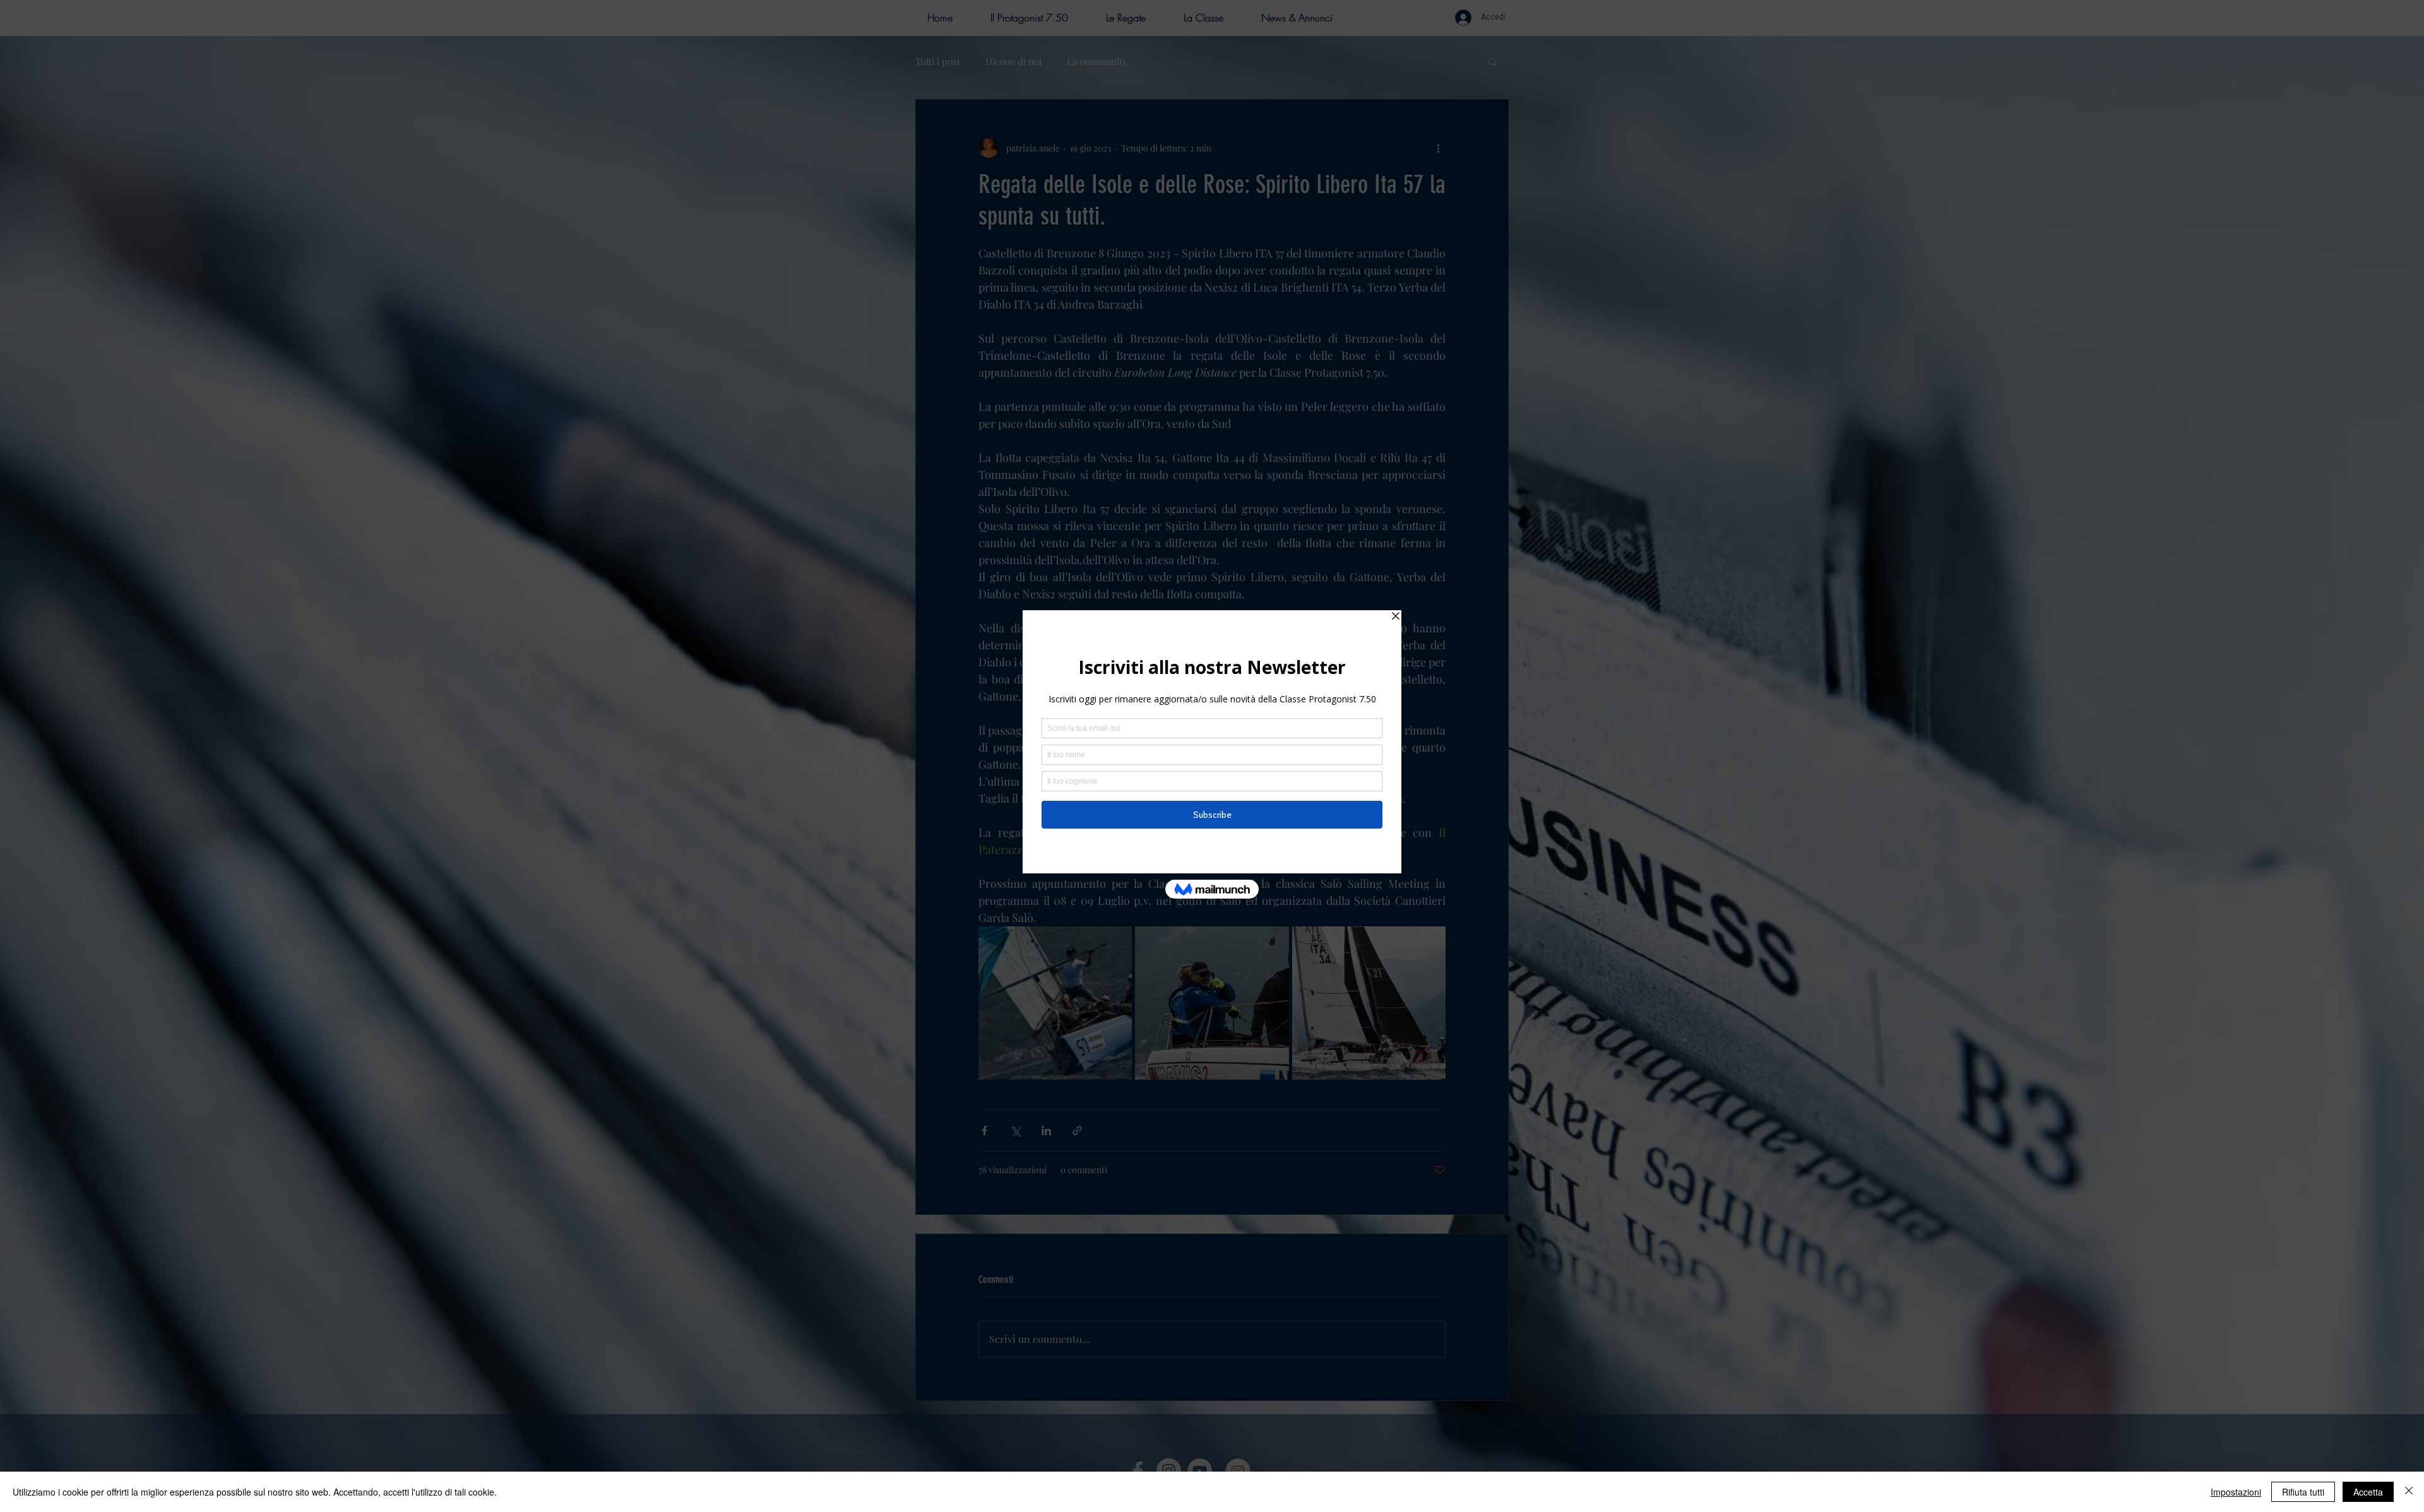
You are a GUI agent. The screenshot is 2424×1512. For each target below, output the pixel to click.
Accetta (2368, 1492)
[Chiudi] (2409, 1492)
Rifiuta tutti (2303, 1492)
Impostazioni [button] (2236, 1492)
